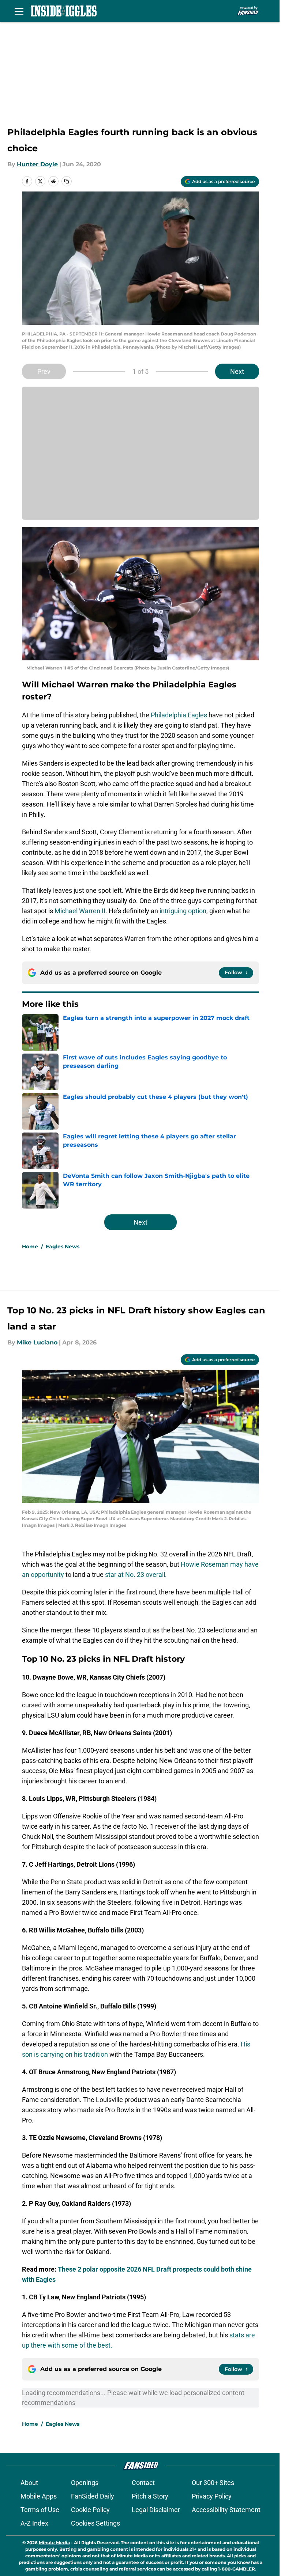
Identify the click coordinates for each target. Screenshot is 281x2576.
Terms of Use (40, 2510)
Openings (85, 2483)
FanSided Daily (93, 2496)
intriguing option (183, 911)
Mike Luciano (37, 1342)
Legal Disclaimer (156, 2510)
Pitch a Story (150, 2496)
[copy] (67, 181)
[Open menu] (19, 11)
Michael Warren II (79, 911)
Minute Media (54, 2543)
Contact (143, 2483)
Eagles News (63, 1247)
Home (30, 1247)
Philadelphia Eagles (179, 715)
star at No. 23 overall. (136, 1575)
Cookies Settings (95, 2523)
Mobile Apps (39, 2496)
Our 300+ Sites (213, 2483)
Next (237, 371)
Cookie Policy (90, 2510)
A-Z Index (34, 2523)
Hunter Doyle (37, 164)
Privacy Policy (212, 2496)
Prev (44, 371)
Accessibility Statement (226, 2510)
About (29, 2483)
